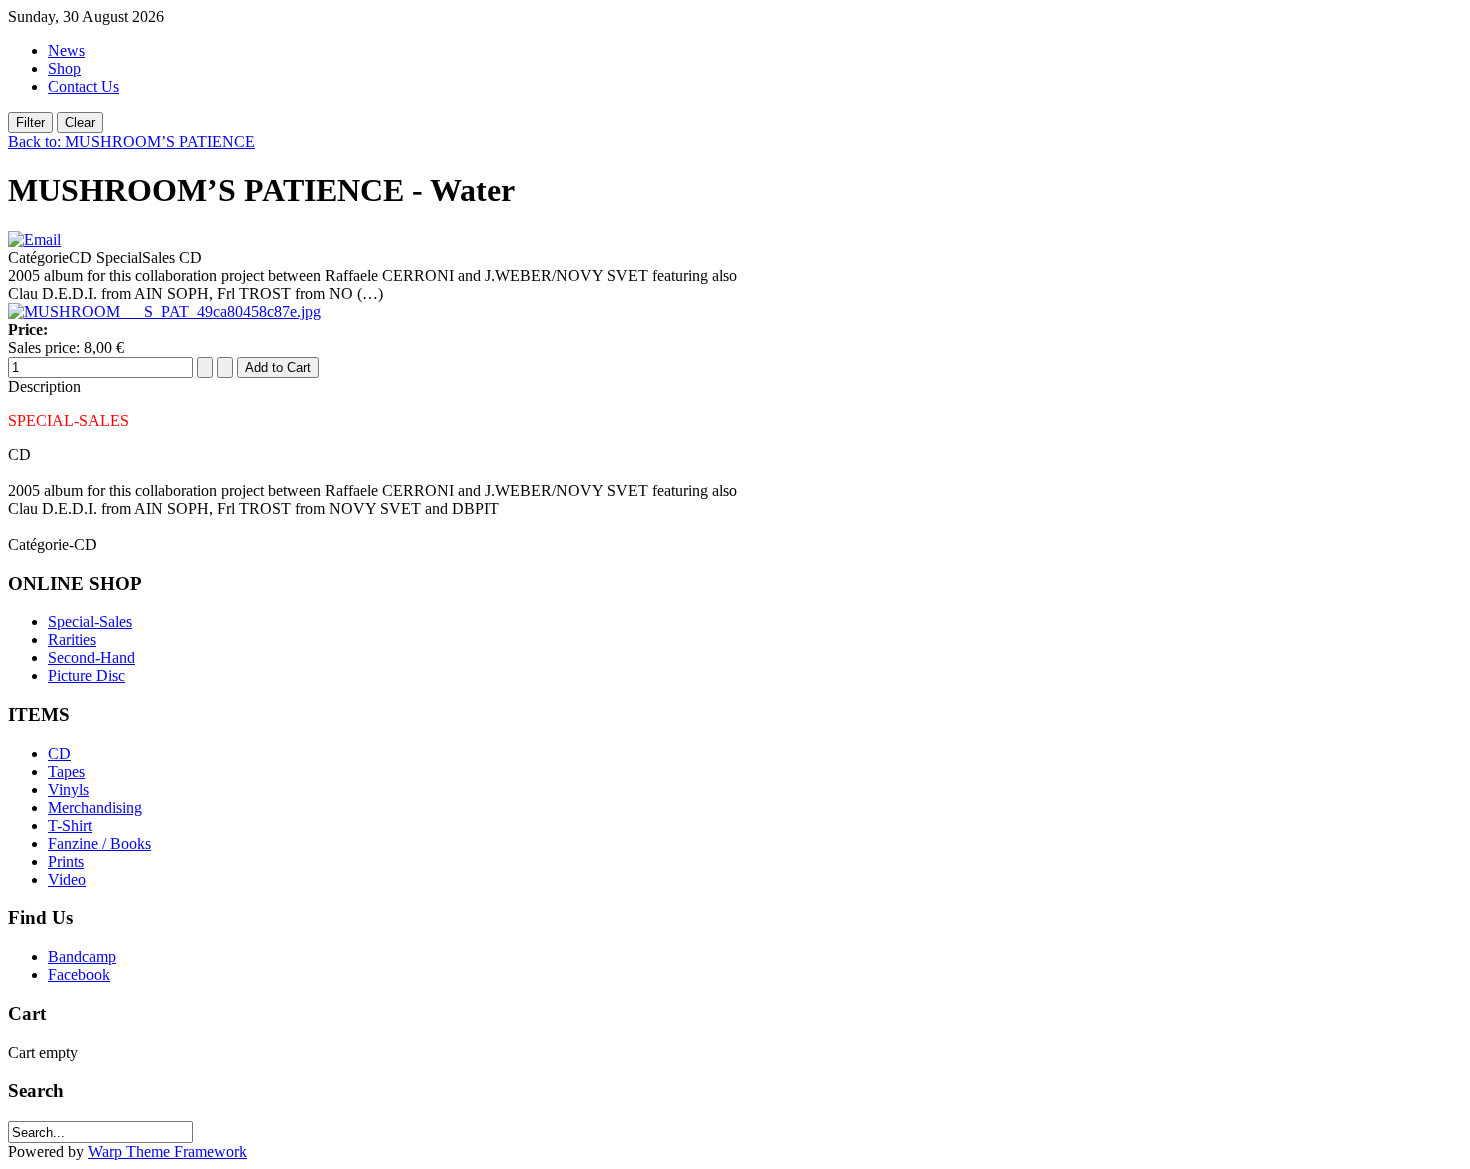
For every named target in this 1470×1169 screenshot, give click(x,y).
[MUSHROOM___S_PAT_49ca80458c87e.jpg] (164, 311)
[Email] (34, 239)
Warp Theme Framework (167, 1151)
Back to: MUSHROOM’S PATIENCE (131, 141)
